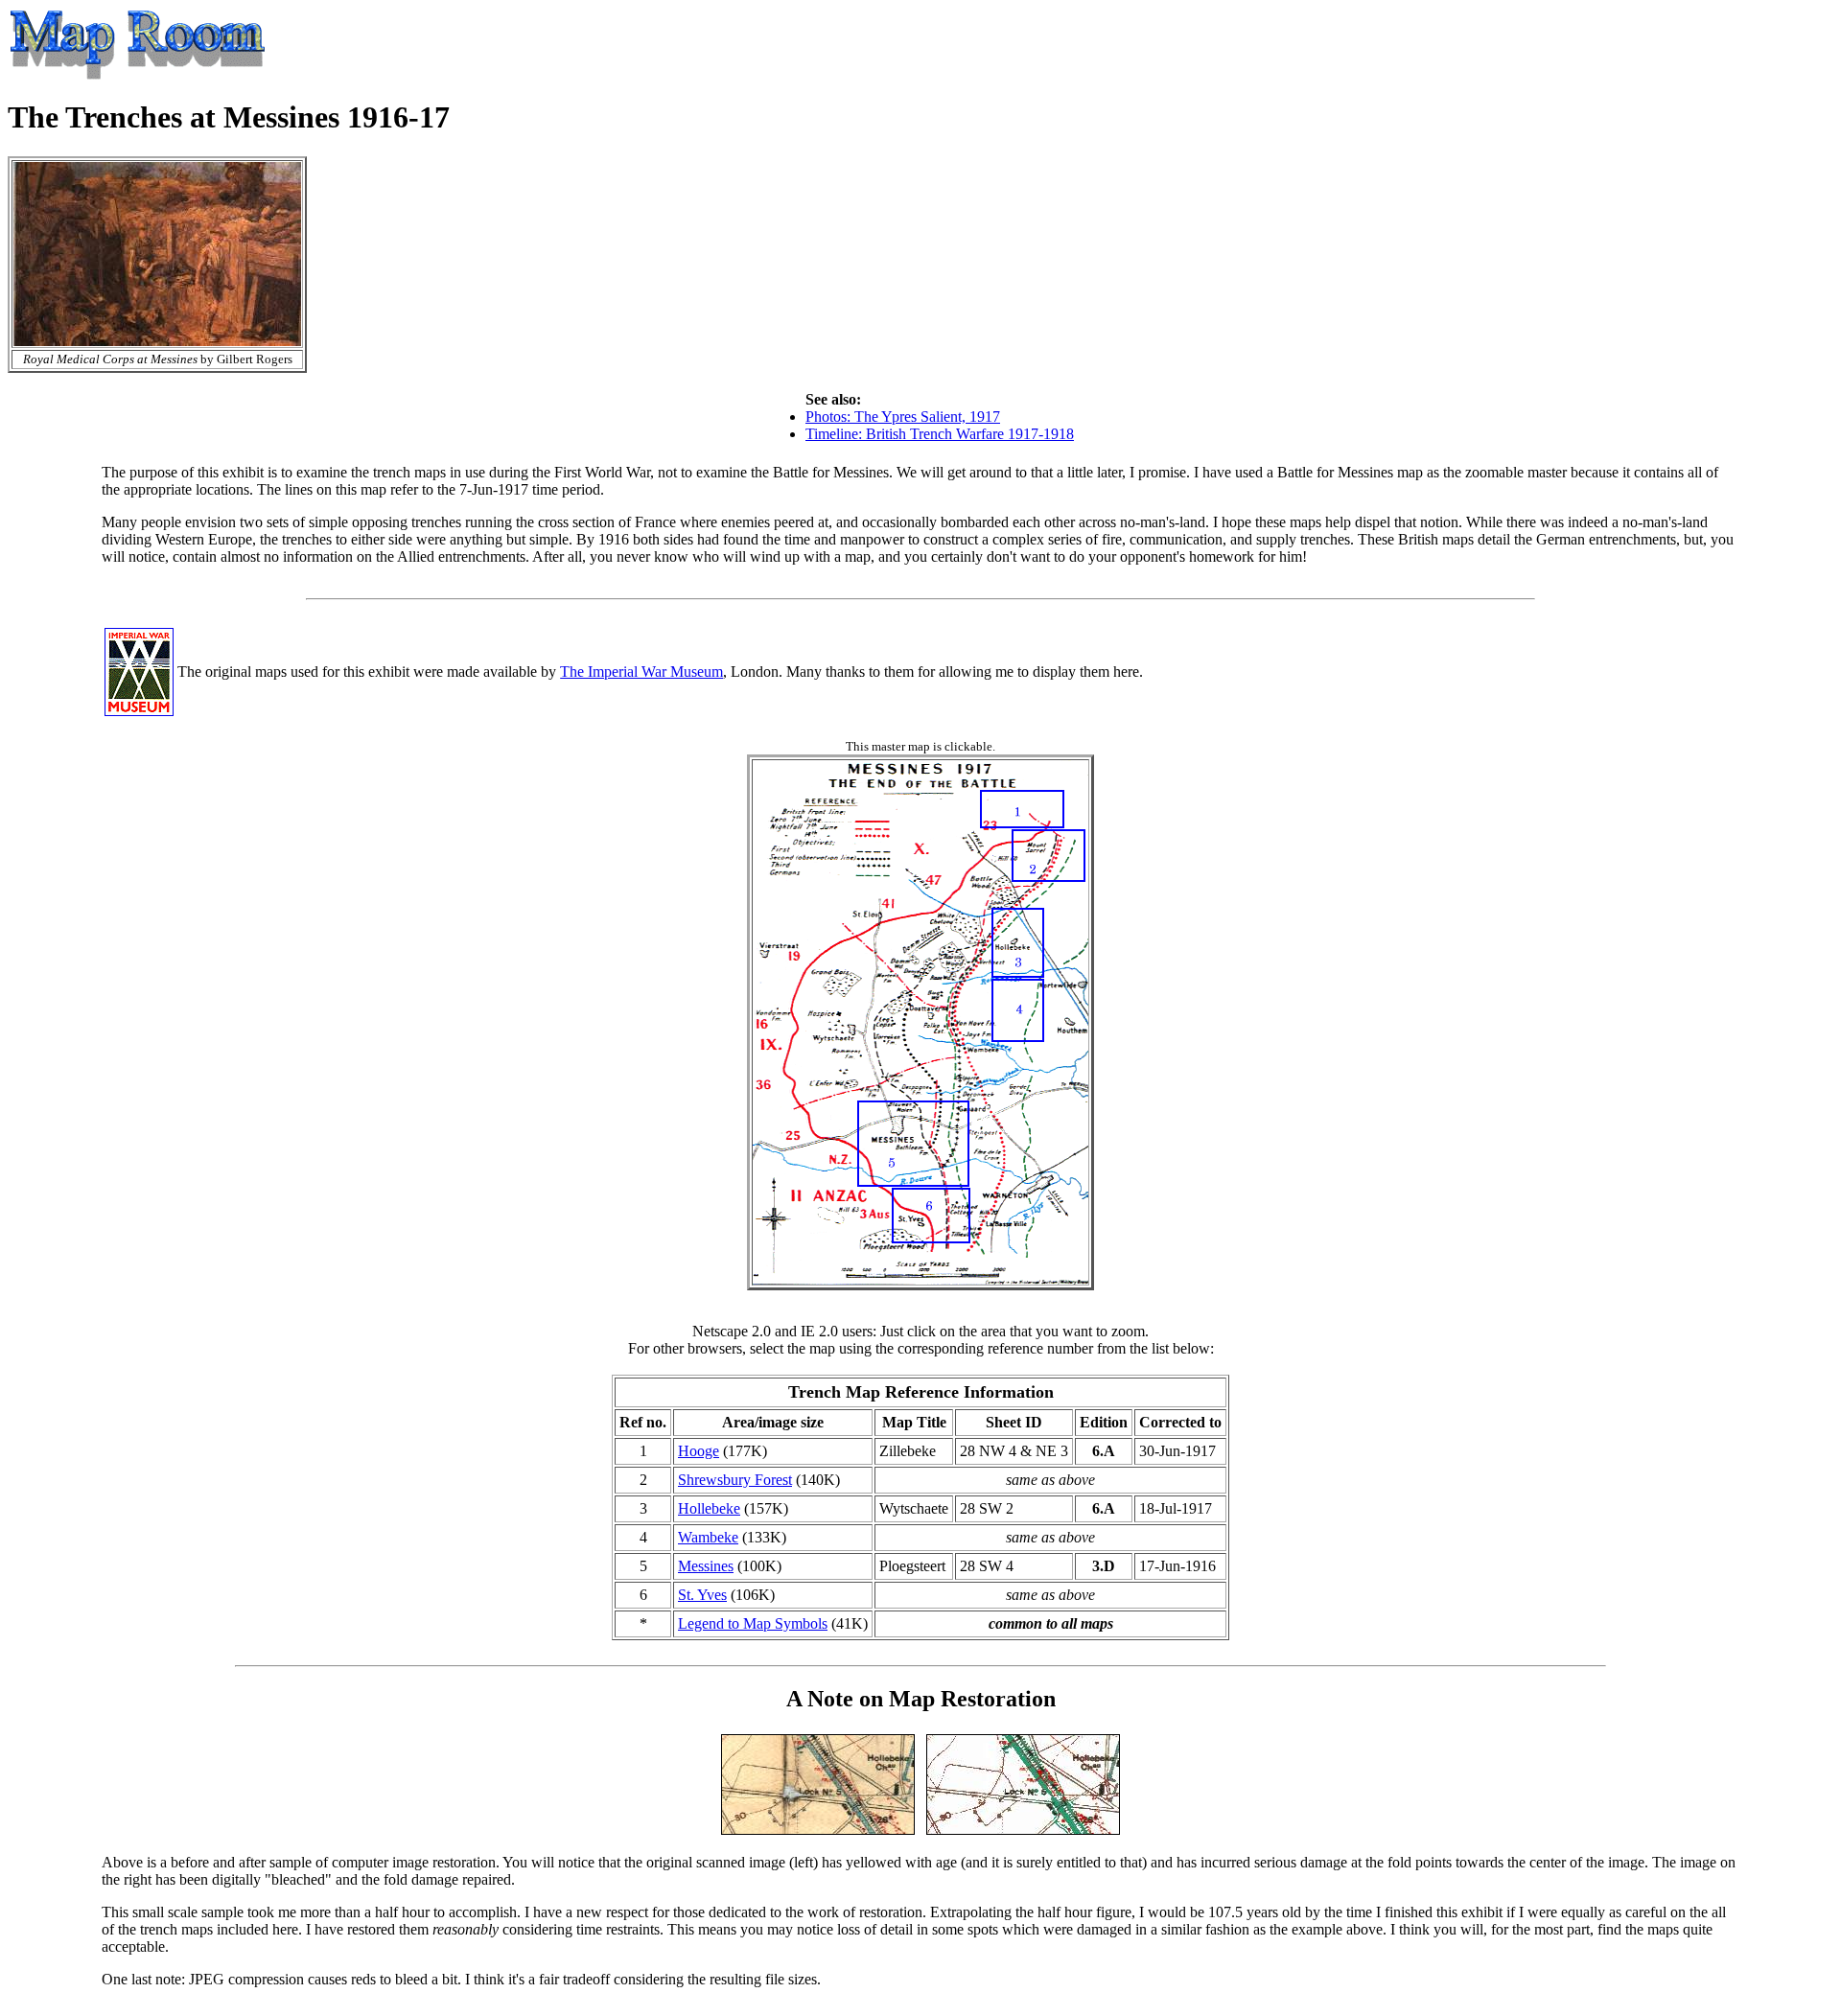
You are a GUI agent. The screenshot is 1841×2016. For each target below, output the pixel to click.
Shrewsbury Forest (735, 1480)
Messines (706, 1566)
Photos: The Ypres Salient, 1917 (903, 417)
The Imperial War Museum (641, 672)
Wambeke (708, 1537)
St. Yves (702, 1595)
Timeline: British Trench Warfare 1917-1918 (940, 434)
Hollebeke (709, 1508)
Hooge (699, 1451)
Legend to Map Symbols (753, 1623)
